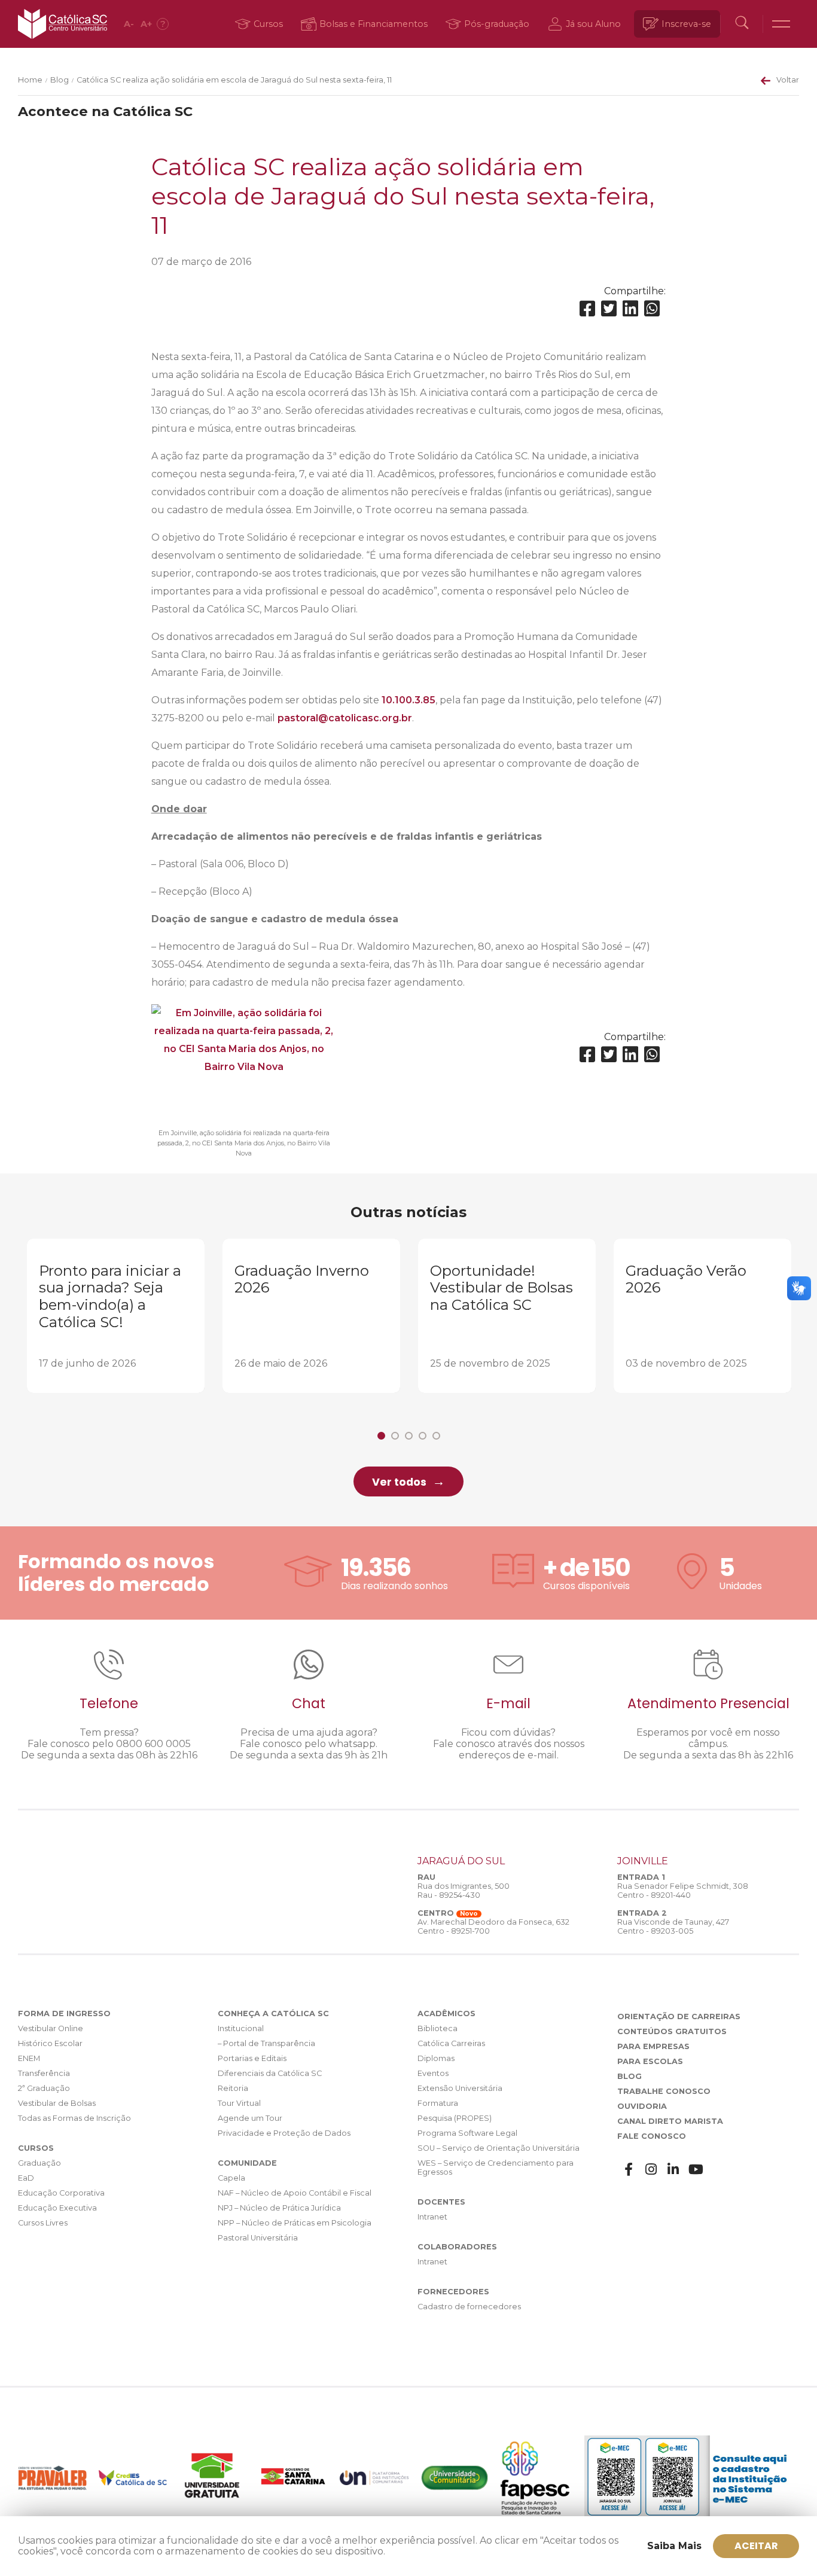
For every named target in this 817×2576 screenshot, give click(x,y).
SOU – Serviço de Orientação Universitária (499, 2148)
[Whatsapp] (652, 309)
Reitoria (233, 2088)
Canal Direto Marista (670, 2121)
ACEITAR (756, 2546)
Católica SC (63, 24)
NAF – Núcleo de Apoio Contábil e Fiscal (295, 2193)
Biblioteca (438, 2028)
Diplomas (436, 2058)
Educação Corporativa (61, 2193)
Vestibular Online (51, 2028)
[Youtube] (696, 2170)
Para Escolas (650, 2061)
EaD (26, 2178)
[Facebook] (587, 309)
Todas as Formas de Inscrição (74, 2118)
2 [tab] (395, 1436)
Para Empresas (653, 2046)
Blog (60, 80)
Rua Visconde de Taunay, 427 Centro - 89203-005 (673, 1926)
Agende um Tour (250, 2118)
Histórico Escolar (50, 2043)
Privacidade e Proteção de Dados (284, 2133)
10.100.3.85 (408, 700)
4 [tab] (423, 1436)
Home (30, 80)
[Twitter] (609, 309)
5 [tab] (436, 1436)
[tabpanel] (116, 1316)
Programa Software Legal (467, 2133)
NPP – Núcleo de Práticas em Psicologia (295, 2223)
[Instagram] (651, 2170)
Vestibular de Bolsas (57, 2103)
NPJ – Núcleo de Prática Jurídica (279, 2208)
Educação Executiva (57, 2208)
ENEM (29, 2058)
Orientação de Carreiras (679, 2016)
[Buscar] (742, 24)
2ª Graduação (44, 2088)
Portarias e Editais (252, 2058)
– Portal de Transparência (266, 2043)
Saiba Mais (674, 2546)
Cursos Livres (43, 2223)
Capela (231, 2178)
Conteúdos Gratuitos (672, 2031)
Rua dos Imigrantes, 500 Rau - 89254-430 (464, 1891)
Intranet (432, 2217)
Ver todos (399, 1482)
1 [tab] (381, 1436)
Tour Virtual (239, 2103)
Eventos (433, 2073)
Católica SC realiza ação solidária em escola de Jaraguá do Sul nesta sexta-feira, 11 (234, 80)
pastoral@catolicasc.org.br (345, 718)
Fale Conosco (652, 2136)
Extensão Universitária (460, 2088)
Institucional (241, 2028)
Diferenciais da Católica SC (270, 2073)
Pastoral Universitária (258, 2238)
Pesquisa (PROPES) (455, 2118)
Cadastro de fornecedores (469, 2307)
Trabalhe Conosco (664, 2091)
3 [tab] (409, 1436)
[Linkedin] (630, 309)
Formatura (438, 2103)
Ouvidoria (642, 2106)
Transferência (44, 2073)
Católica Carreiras (451, 2043)
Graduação (39, 2163)
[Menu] (781, 24)
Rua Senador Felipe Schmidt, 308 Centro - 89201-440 (683, 1891)
